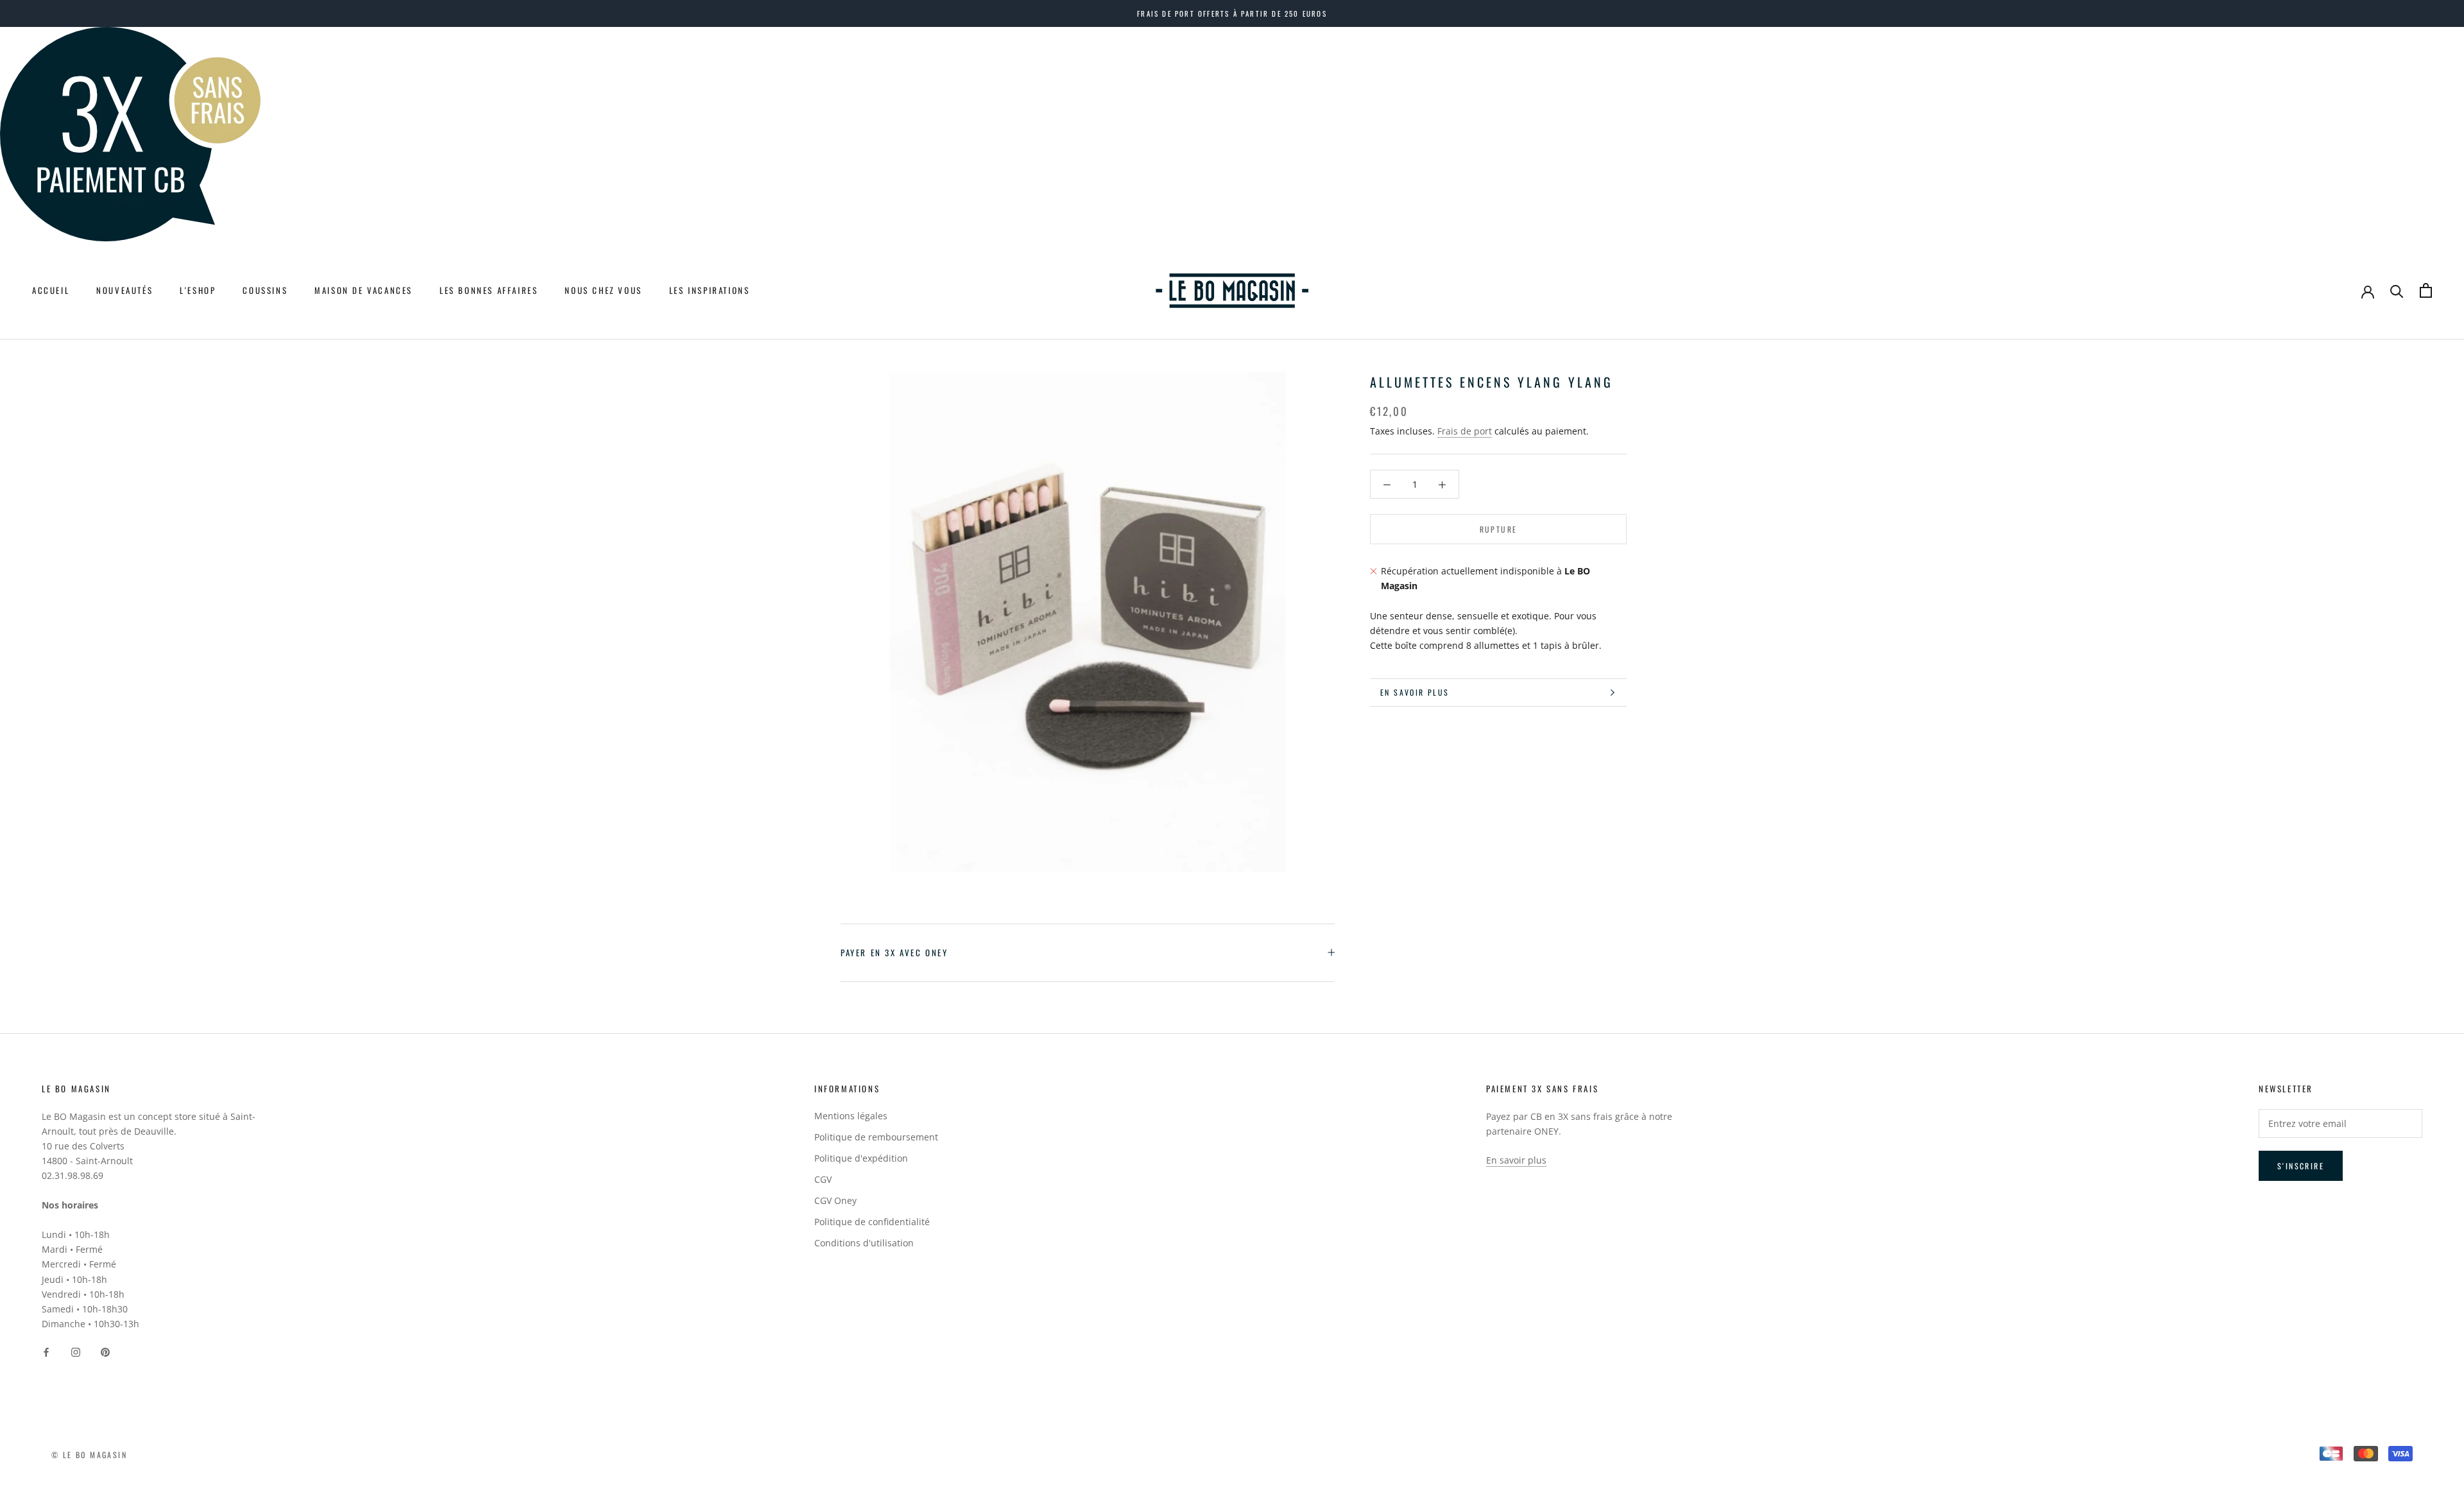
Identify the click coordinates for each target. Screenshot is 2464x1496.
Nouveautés (124, 290)
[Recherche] (2397, 290)
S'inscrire (2301, 1166)
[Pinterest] (105, 1351)
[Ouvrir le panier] (2426, 290)
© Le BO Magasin (89, 1455)
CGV (823, 1179)
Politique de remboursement (876, 1137)
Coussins (265, 290)
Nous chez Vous (603, 290)
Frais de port (1465, 431)
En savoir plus (1415, 692)
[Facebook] (46, 1351)
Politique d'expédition (861, 1158)
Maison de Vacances (364, 290)
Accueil (51, 290)
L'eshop (198, 290)
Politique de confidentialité (872, 1222)
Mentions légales (851, 1116)
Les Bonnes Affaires (489, 290)
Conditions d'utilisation (864, 1243)
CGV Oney (835, 1200)
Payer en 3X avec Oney (894, 952)
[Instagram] (76, 1351)
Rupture (1499, 529)
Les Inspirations (710, 290)
